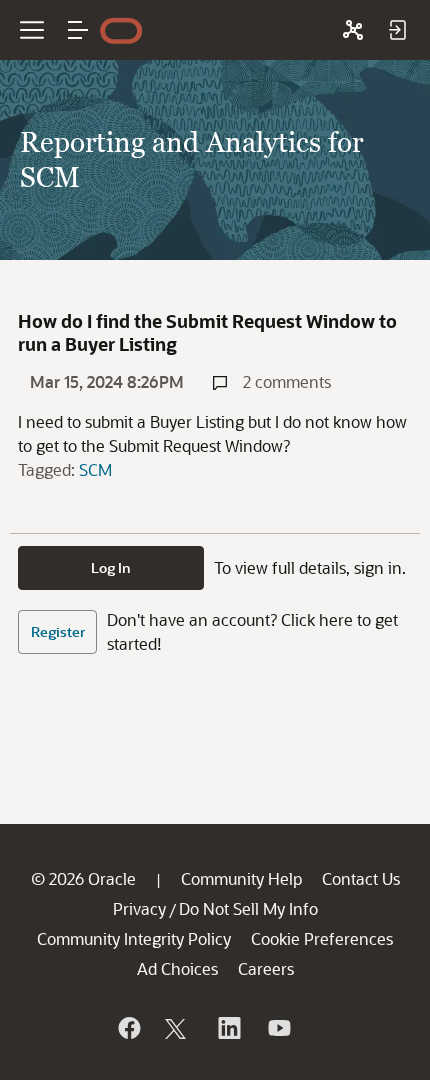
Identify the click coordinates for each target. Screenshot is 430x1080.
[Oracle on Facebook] (128, 1028)
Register (58, 631)
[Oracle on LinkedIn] (228, 1028)
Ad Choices (177, 968)
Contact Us (361, 878)
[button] (78, 30)
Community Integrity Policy (134, 938)
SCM (95, 469)
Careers (266, 968)
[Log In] (397, 30)
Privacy (139, 908)
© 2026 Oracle (83, 878)
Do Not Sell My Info (248, 908)
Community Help (241, 878)
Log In (111, 567)
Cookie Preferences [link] (322, 938)
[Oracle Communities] (353, 30)
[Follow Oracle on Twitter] (178, 1028)
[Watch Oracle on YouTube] (278, 1028)
